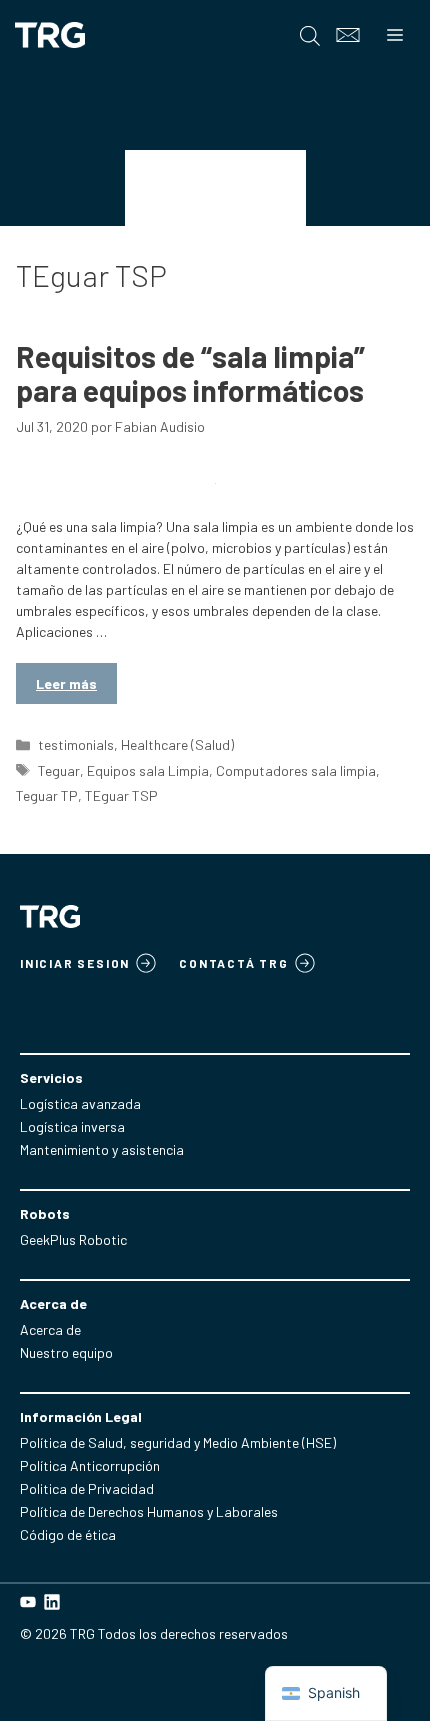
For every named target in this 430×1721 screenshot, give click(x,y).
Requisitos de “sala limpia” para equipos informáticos (190, 373)
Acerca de (50, 1329)
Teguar (59, 770)
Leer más (66, 683)
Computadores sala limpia (296, 770)
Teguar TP (47, 795)
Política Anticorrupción (90, 1465)
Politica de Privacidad (87, 1488)
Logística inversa (72, 1126)
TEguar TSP (121, 795)
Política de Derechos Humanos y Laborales (149, 1511)
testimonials (76, 744)
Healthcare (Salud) (177, 744)
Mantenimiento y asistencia (102, 1149)
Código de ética (68, 1534)
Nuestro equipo (66, 1352)
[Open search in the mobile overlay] (310, 35)
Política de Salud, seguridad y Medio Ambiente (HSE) (178, 1442)
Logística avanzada (80, 1103)
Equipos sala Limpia (148, 770)
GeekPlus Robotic (73, 1239)
